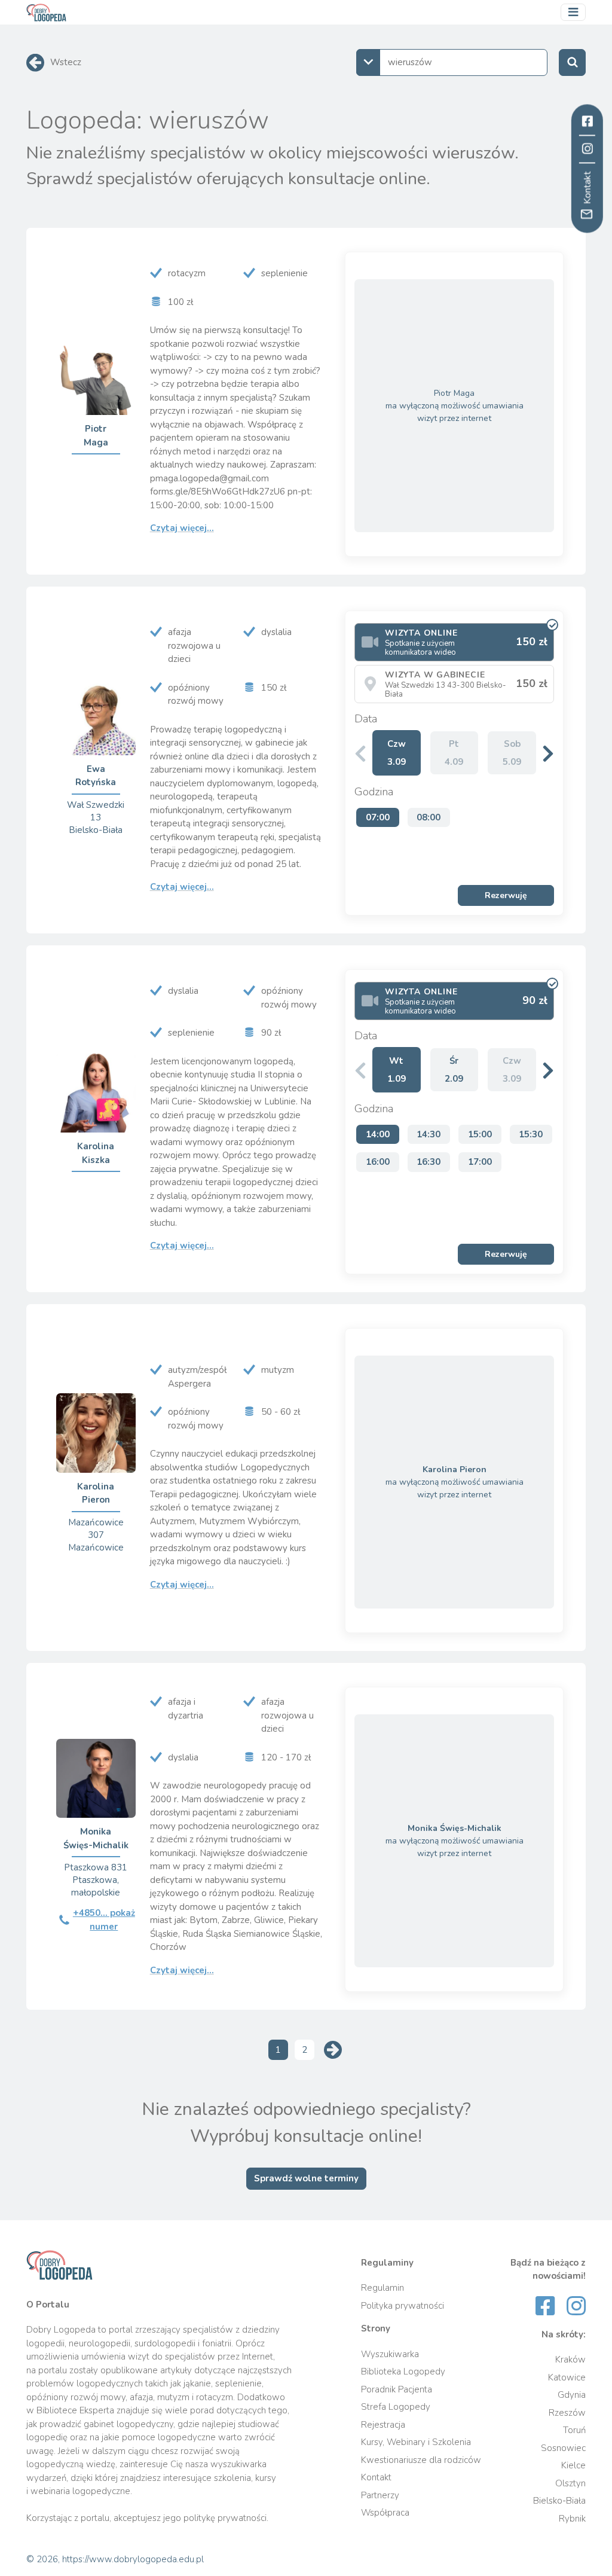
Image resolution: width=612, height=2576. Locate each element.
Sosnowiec (563, 2448)
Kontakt (376, 2477)
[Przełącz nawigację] (573, 13)
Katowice (567, 2377)
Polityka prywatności (403, 2306)
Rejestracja (383, 2425)
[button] (548, 753)
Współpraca (385, 2513)
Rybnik (572, 2519)
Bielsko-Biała (559, 2501)
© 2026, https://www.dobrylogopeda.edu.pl (115, 2559)
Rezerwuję (506, 895)
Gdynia (572, 2395)
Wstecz (66, 62)
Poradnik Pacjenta (397, 2389)
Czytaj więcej (182, 528)
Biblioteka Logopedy (403, 2371)
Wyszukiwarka (390, 2354)
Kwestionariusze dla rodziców (421, 2460)
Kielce (573, 2465)
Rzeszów (567, 2413)
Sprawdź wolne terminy (306, 2178)
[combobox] (452, 62)
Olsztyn (570, 2483)
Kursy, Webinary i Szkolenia (416, 2442)
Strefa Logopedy (396, 2407)
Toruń (574, 2430)
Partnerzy (380, 2495)
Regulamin (382, 2288)
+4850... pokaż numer (104, 1920)
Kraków (570, 2360)
